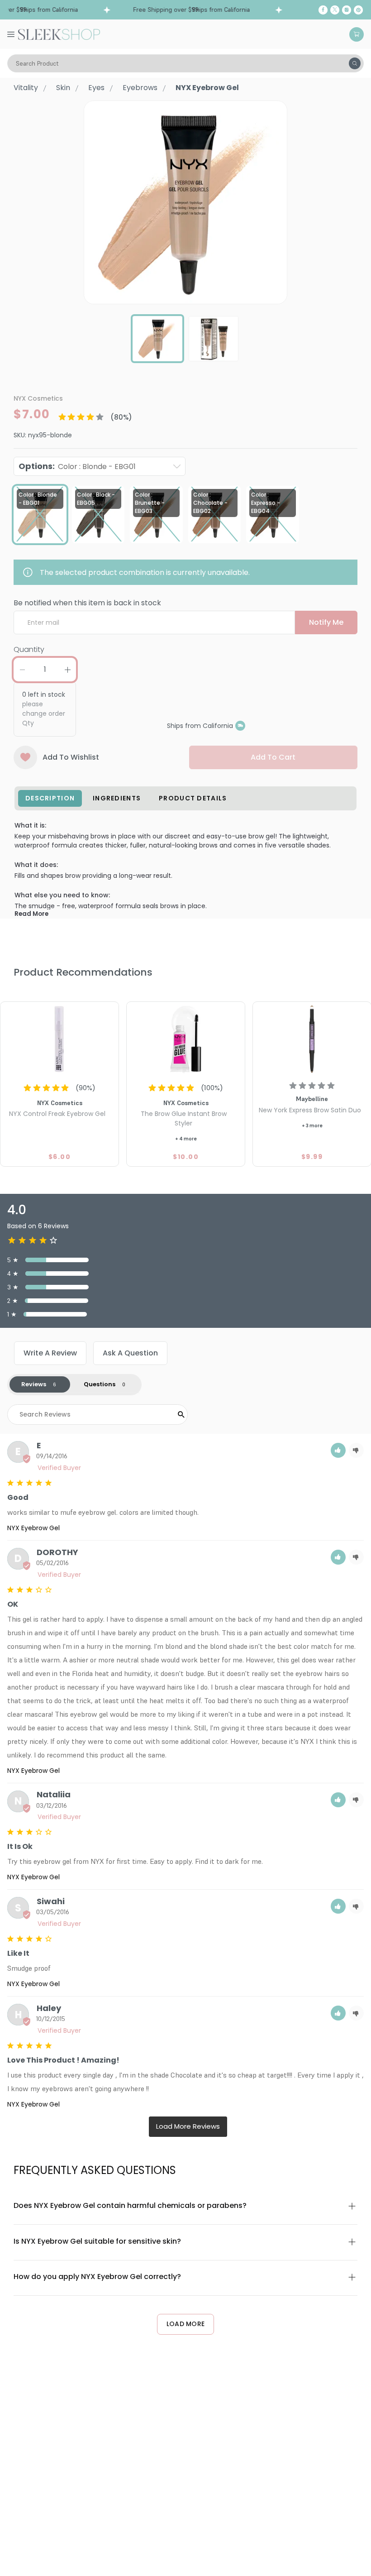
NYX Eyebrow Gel (33, 1528)
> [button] (188, 2127)
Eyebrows (140, 88)
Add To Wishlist (71, 757)
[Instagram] (347, 10)
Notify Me (326, 622)
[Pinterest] (358, 10)
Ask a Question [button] (130, 1353)
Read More (31, 914)
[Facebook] (323, 10)
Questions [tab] (100, 1384)
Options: (77, 466)
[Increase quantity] (67, 670)
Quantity (29, 649)
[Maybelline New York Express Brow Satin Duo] (312, 1040)
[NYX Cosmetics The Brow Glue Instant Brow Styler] (186, 1040)
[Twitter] (335, 10)
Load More (186, 2324)
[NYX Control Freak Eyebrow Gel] (59, 1040)
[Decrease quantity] (22, 670)
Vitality (26, 88)
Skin (63, 88)
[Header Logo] (59, 34)
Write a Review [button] (50, 1353)
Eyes (96, 88)
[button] (338, 1450)
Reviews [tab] (34, 1384)
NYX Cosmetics (38, 398)
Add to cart (273, 757)
